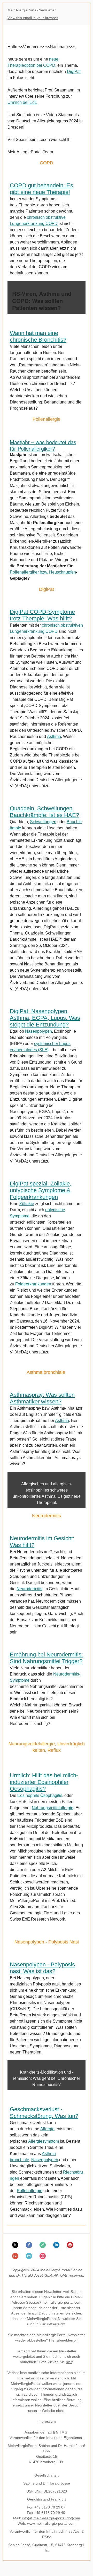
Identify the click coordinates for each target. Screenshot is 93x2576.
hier (69, 2362)
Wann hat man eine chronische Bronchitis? (38, 336)
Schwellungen (43, 822)
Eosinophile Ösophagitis (40, 1795)
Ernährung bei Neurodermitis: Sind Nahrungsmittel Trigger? (46, 1658)
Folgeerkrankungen (33, 1284)
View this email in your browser (33, 18)
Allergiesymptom (44, 2141)
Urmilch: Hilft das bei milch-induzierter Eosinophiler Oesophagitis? (44, 1782)
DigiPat (74, 71)
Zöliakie (27, 1204)
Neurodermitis (29, 1589)
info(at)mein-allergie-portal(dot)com (51, 2518)
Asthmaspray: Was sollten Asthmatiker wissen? (42, 1398)
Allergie (47, 2129)
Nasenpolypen (38, 1031)
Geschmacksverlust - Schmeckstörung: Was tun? (44, 2113)
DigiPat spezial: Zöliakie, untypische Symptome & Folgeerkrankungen (41, 1190)
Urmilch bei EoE (22, 102)
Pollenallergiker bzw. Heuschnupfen (43, 572)
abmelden (65, 2340)
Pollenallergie (30, 2191)
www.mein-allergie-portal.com (51, 2523)
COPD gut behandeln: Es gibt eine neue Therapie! (41, 189)
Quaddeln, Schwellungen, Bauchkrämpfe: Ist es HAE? (44, 812)
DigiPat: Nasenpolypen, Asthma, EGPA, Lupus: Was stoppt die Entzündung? (45, 1018)
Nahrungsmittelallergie (53, 1808)
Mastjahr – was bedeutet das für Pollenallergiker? (43, 445)
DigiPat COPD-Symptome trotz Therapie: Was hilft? (42, 615)
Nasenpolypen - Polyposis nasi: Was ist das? (42, 1968)
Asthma (54, 736)
